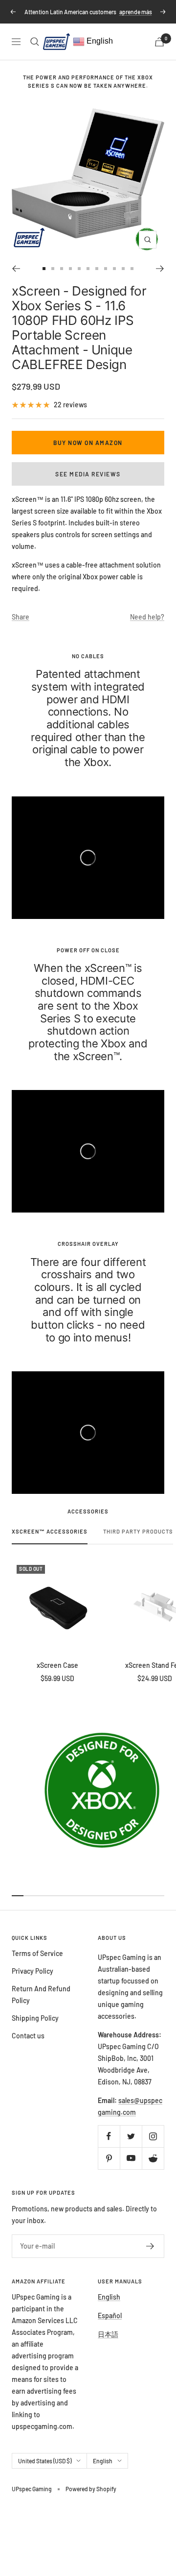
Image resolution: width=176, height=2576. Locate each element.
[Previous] (16, 277)
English (99, 50)
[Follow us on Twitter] (131, 2145)
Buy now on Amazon (88, 451)
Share (21, 626)
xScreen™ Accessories (50, 1540)
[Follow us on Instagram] (153, 2145)
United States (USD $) (45, 2470)
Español (110, 2324)
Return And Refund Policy (41, 2003)
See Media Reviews (88, 483)
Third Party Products (138, 1540)
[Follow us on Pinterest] (109, 2167)
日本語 (108, 2343)
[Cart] (159, 51)
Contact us (28, 2044)
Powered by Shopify (91, 2498)
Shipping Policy (35, 2027)
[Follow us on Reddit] (153, 2167)
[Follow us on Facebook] (109, 2145)
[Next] (160, 277)
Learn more (113, 21)
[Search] (35, 50)
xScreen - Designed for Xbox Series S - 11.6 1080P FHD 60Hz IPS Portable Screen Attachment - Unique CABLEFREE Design (79, 336)
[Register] (150, 2255)
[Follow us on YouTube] (131, 2167)
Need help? (147, 626)
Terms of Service (37, 1962)
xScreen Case (57, 1674)
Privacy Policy (33, 1980)
